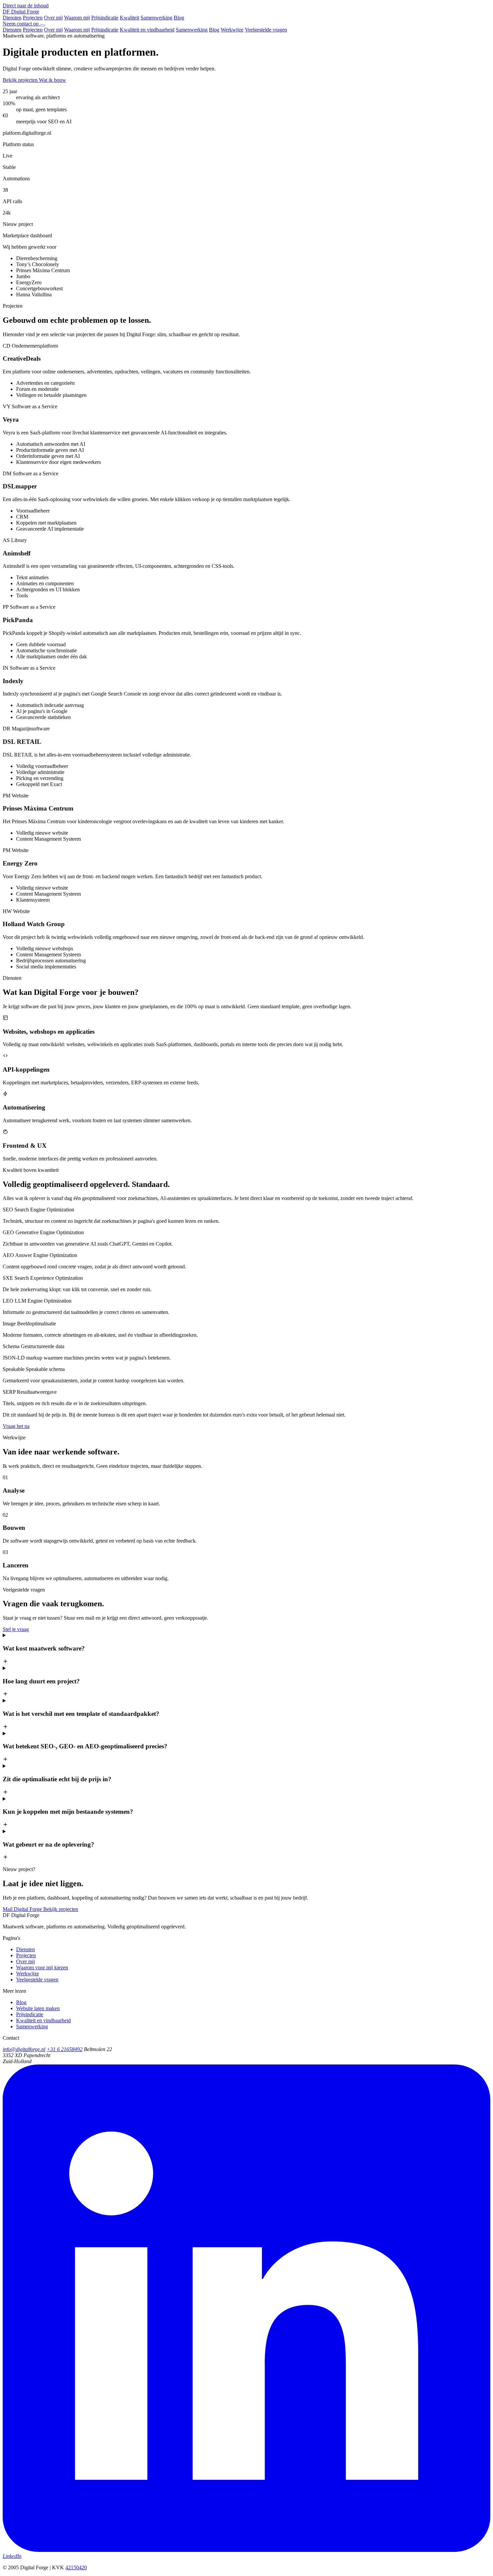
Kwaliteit (129, 18)
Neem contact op (21, 24)
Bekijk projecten (21, 80)
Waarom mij (77, 18)
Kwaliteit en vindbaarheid (147, 30)
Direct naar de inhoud (26, 6)
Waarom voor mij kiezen (42, 1967)
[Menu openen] (43, 25)
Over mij (53, 18)
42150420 (76, 2567)
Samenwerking (156, 18)
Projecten (33, 18)
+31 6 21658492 (65, 2049)
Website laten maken (38, 2008)
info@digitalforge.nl (24, 2049)
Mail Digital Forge (23, 1909)
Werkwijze (232, 30)
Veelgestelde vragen (266, 30)
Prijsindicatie (105, 18)
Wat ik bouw (52, 80)
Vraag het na (16, 1426)
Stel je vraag (16, 1629)
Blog (179, 18)
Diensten (12, 18)
